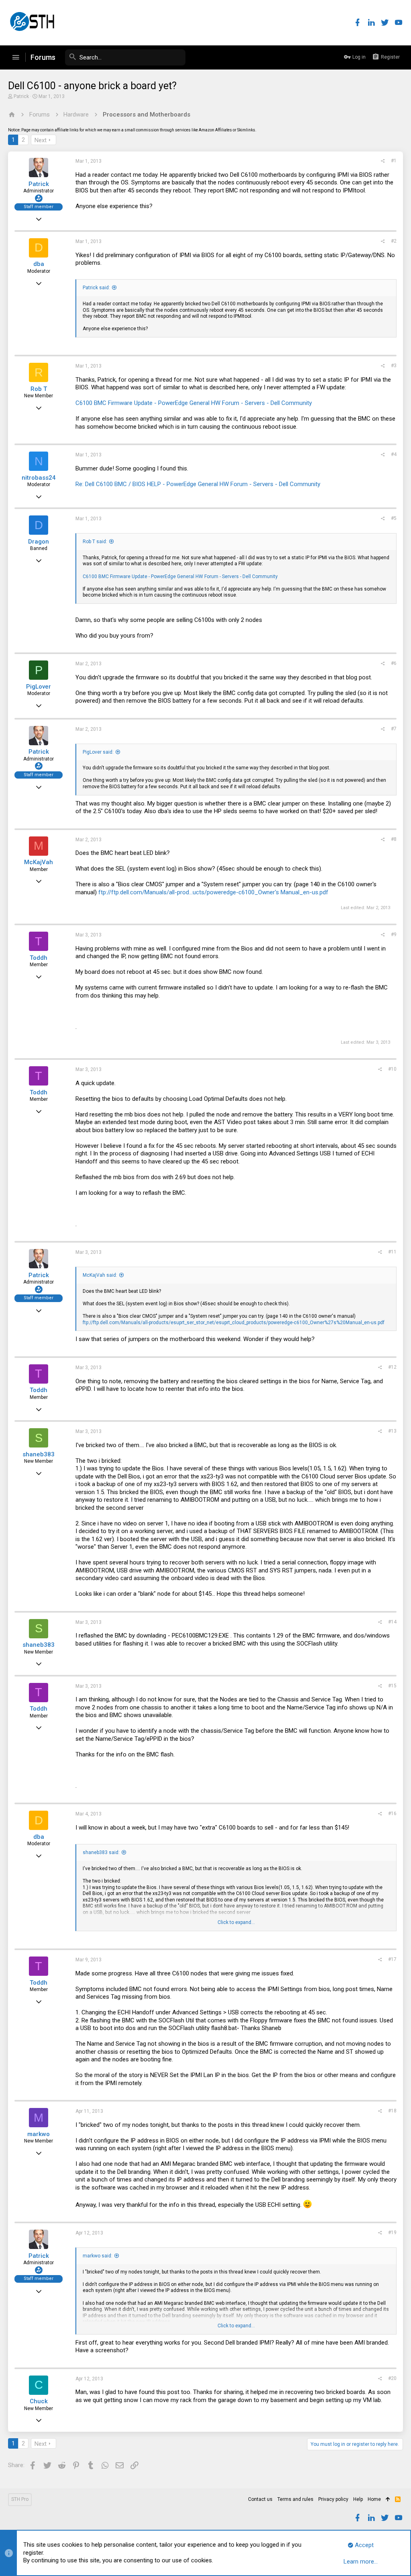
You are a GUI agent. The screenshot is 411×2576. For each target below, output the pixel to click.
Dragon (39, 542)
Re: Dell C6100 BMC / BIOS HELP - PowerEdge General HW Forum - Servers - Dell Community (198, 484)
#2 (394, 241)
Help (358, 2499)
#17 (392, 1959)
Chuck (39, 2401)
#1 (394, 161)
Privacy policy (333, 2499)
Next (41, 140)
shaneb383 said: (101, 1852)
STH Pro (20, 2499)
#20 (392, 2378)
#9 (394, 934)
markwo (39, 2134)
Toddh (39, 958)
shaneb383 (39, 1454)
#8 (394, 839)
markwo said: (98, 2256)
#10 (392, 1069)
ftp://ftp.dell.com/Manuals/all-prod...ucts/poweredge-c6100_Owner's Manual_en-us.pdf (213, 892)
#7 (394, 729)
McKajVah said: (100, 1275)
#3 (394, 366)
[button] (16, 57)
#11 (392, 1252)
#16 (392, 1813)
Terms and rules (295, 2499)
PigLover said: (98, 752)
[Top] (388, 2500)
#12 (392, 1367)
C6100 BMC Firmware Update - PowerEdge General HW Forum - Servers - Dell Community (194, 403)
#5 (394, 518)
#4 (394, 454)
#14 (392, 1622)
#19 (392, 2233)
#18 (392, 2111)
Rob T (39, 389)
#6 (394, 663)
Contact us (260, 2499)
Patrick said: (96, 288)
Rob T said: (95, 542)
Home (374, 2499)
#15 (392, 1686)
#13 (392, 1431)
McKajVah (39, 862)
